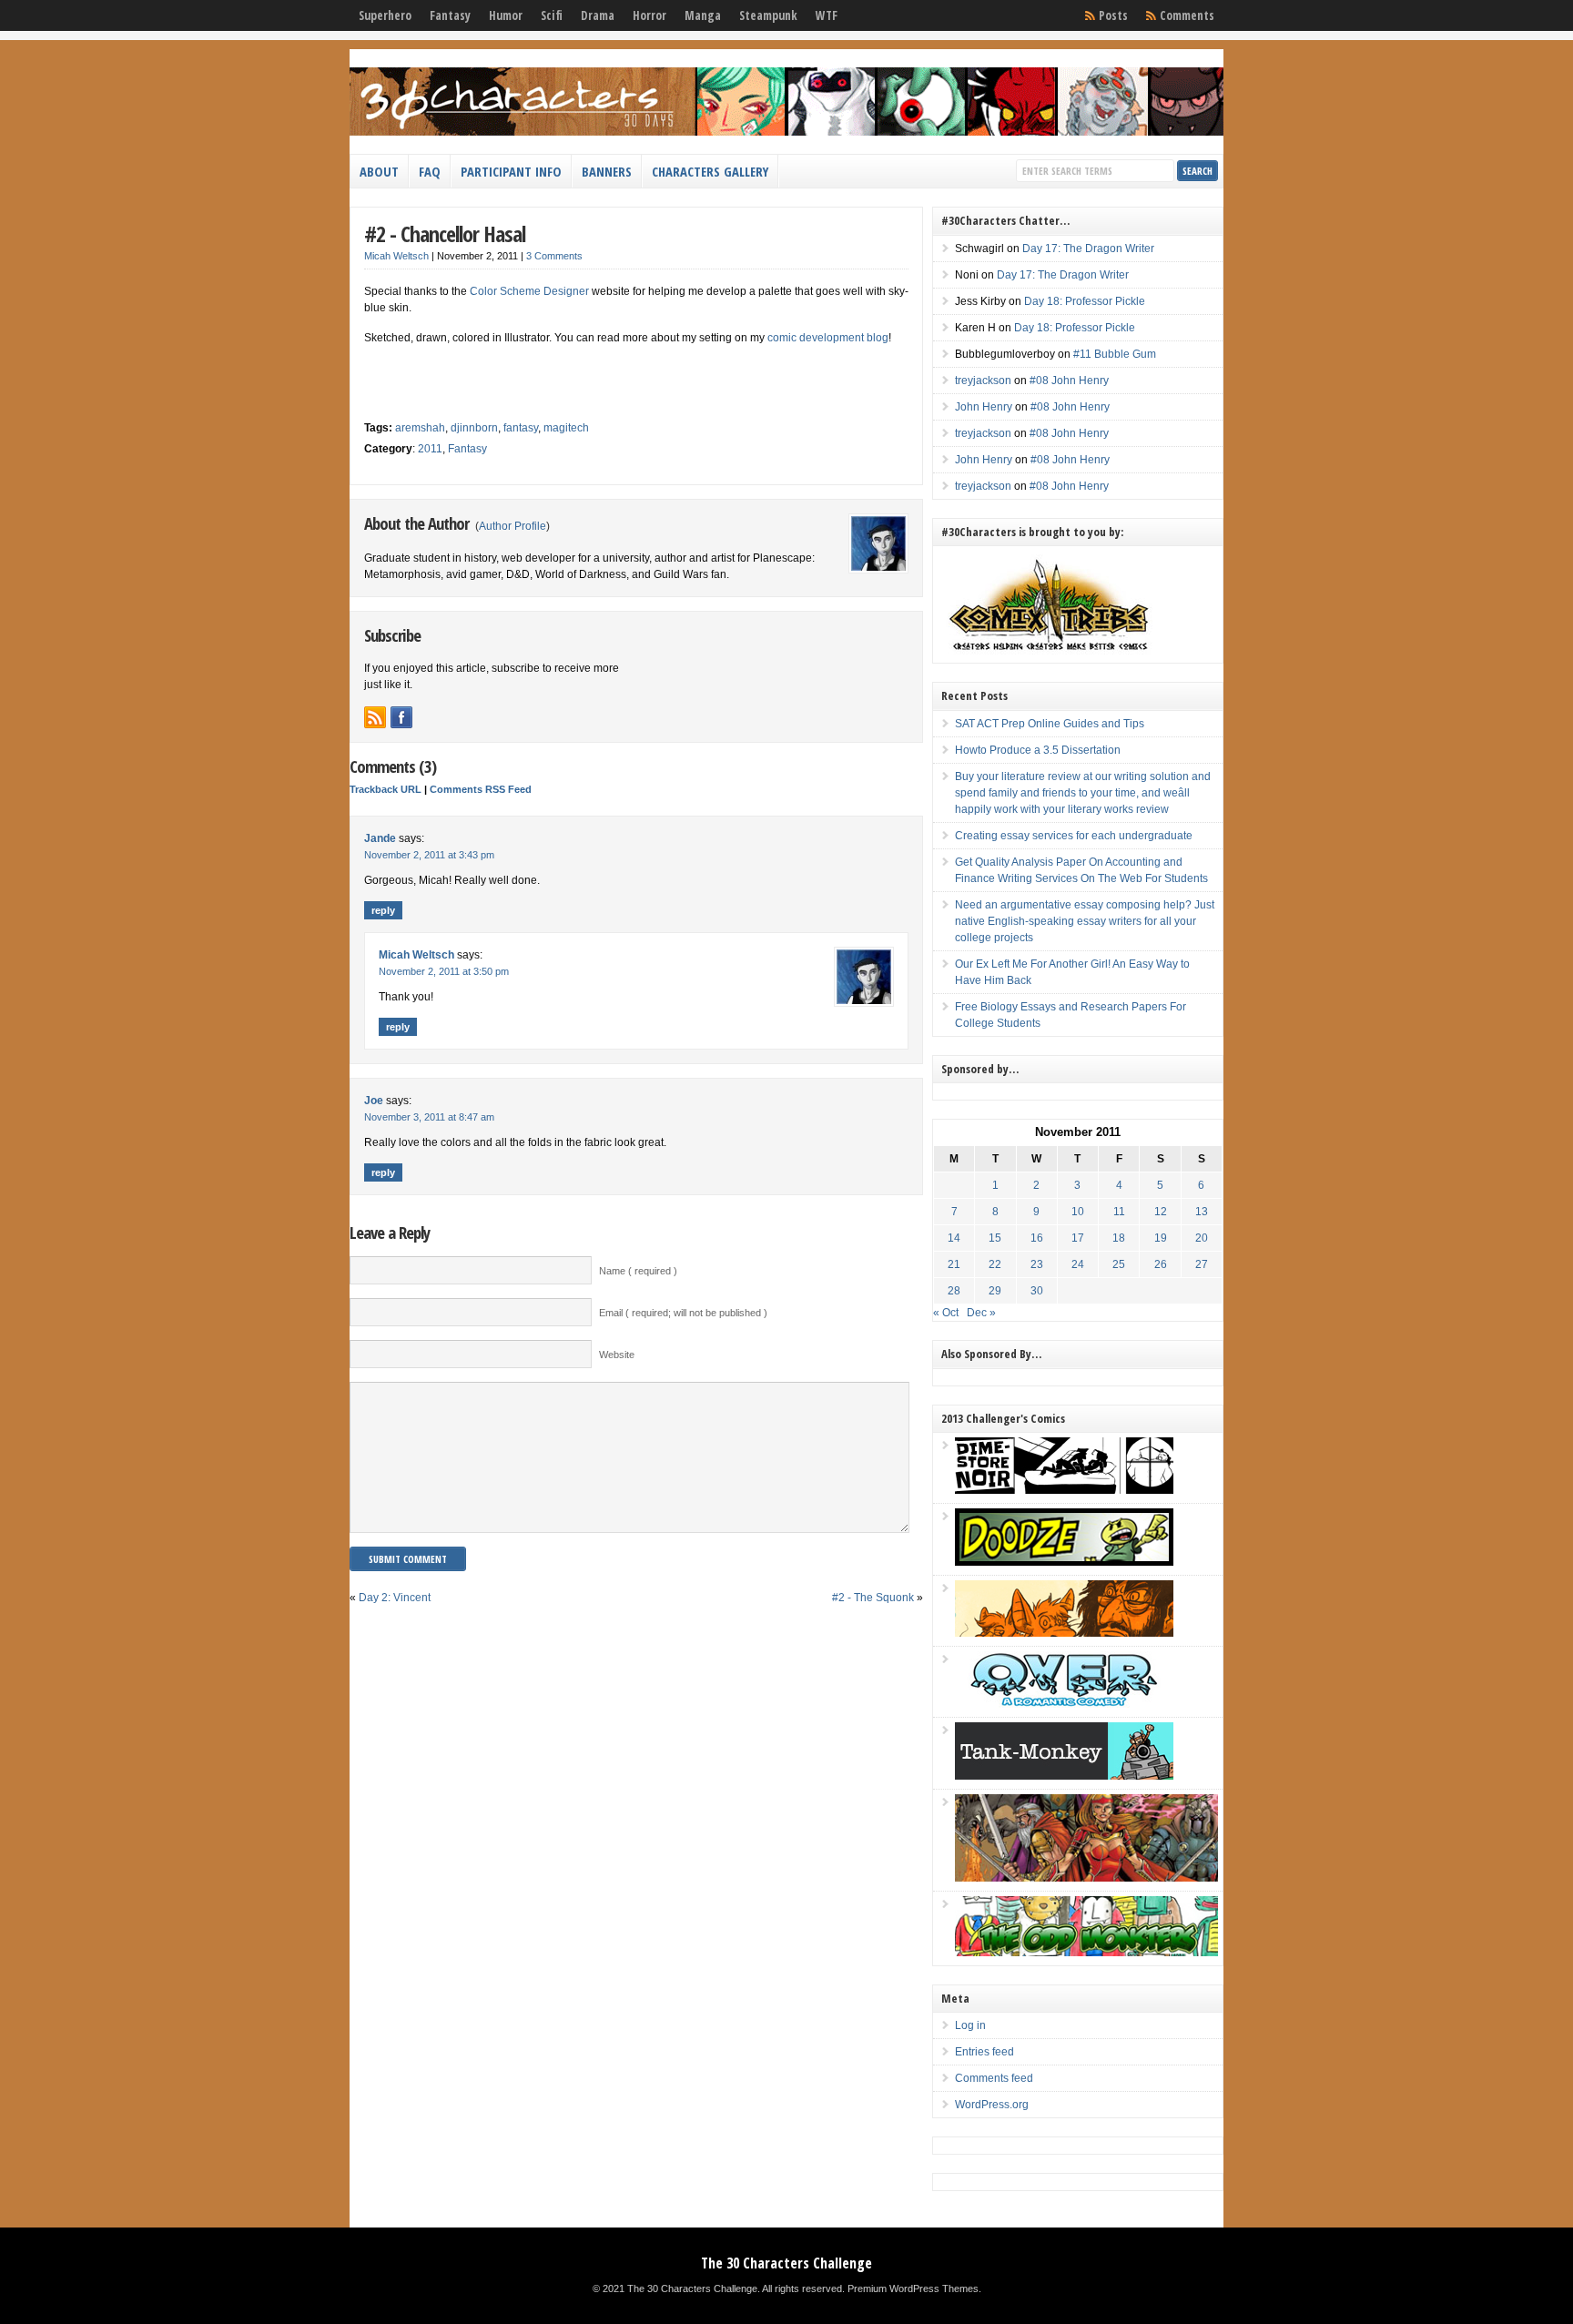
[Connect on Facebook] (401, 717)
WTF (827, 15)
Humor (506, 15)
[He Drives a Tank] (1064, 1776)
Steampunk (768, 15)
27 (1202, 1264)
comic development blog (828, 338)
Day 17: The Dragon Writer (1088, 249)
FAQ (430, 171)
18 (1119, 1238)
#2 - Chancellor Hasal (445, 233)
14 (954, 1238)
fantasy (521, 428)
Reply (383, 910)
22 (995, 1264)
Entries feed (984, 2052)
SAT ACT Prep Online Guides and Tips (1050, 724)
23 (1037, 1264)
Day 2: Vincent (395, 1598)
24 (1078, 1264)
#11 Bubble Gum (1115, 354)
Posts (1113, 15)
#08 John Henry (1069, 381)
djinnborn (474, 428)
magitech (566, 428)
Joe (374, 1101)
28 (954, 1291)
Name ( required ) (638, 1271)
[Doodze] (1064, 1562)
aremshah (420, 428)
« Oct (946, 1313)
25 (1119, 1264)
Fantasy (450, 15)
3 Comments (554, 256)
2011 (430, 449)
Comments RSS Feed (481, 789)
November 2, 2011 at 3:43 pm (429, 855)
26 (1161, 1264)
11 (1119, 1212)
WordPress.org (992, 2105)
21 (954, 1264)
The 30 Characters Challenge (786, 2263)
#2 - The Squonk (873, 1598)
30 (1037, 1291)
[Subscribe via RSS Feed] (375, 717)
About (379, 171)
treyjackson (983, 381)
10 (1078, 1212)
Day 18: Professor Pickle (1085, 301)
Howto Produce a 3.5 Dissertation (1038, 750)
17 (1078, 1238)
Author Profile (512, 526)
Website (617, 1355)
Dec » (981, 1313)
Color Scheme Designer (529, 291)
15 (995, 1238)
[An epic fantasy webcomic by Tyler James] (1086, 1878)
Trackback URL (386, 789)
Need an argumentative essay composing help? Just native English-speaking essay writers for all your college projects (1085, 921)
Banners (607, 171)
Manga (703, 15)
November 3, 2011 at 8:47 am (429, 1117)
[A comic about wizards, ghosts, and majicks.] (1064, 1633)
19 (1161, 1238)
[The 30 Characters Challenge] (786, 132)
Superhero (385, 15)
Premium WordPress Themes (913, 2288)
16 (1037, 1238)
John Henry (984, 407)
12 (1161, 1212)
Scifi (552, 15)
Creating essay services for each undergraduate (1074, 836)
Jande (380, 838)
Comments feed (994, 2078)
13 (1202, 1212)
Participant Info (511, 171)
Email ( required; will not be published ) (683, 1313)
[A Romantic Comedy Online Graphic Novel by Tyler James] (1064, 1704)
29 (995, 1291)
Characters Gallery (710, 171)
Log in (970, 2025)
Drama (598, 15)
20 (1202, 1238)
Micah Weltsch (396, 256)
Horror (649, 15)
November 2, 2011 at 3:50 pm (444, 971)
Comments (1187, 15)
